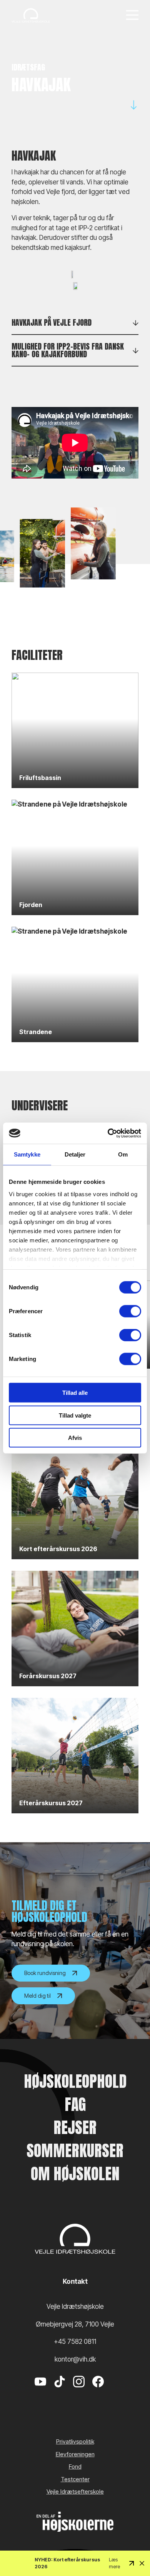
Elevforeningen (75, 2454)
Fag (75, 2104)
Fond (75, 2466)
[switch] (130, 1311)
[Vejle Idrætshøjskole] (31, 15)
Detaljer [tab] (75, 1154)
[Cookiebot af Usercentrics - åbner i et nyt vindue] (108, 1133)
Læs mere (114, 2563)
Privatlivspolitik (75, 2441)
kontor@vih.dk (75, 2359)
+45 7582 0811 (75, 2342)
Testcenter (75, 2479)
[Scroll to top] (131, 2549)
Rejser (75, 2127)
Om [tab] (123, 1154)
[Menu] (132, 16)
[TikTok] (60, 2393)
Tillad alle (75, 1393)
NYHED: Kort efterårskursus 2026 (67, 2563)
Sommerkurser (75, 2151)
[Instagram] (79, 2393)
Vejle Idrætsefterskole (75, 2491)
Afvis (75, 1438)
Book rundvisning (45, 1973)
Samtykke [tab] (27, 1154)
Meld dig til (37, 1996)
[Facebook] (98, 2393)
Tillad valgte (75, 1415)
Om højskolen (75, 2174)
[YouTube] (40, 2393)
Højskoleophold (75, 2081)
